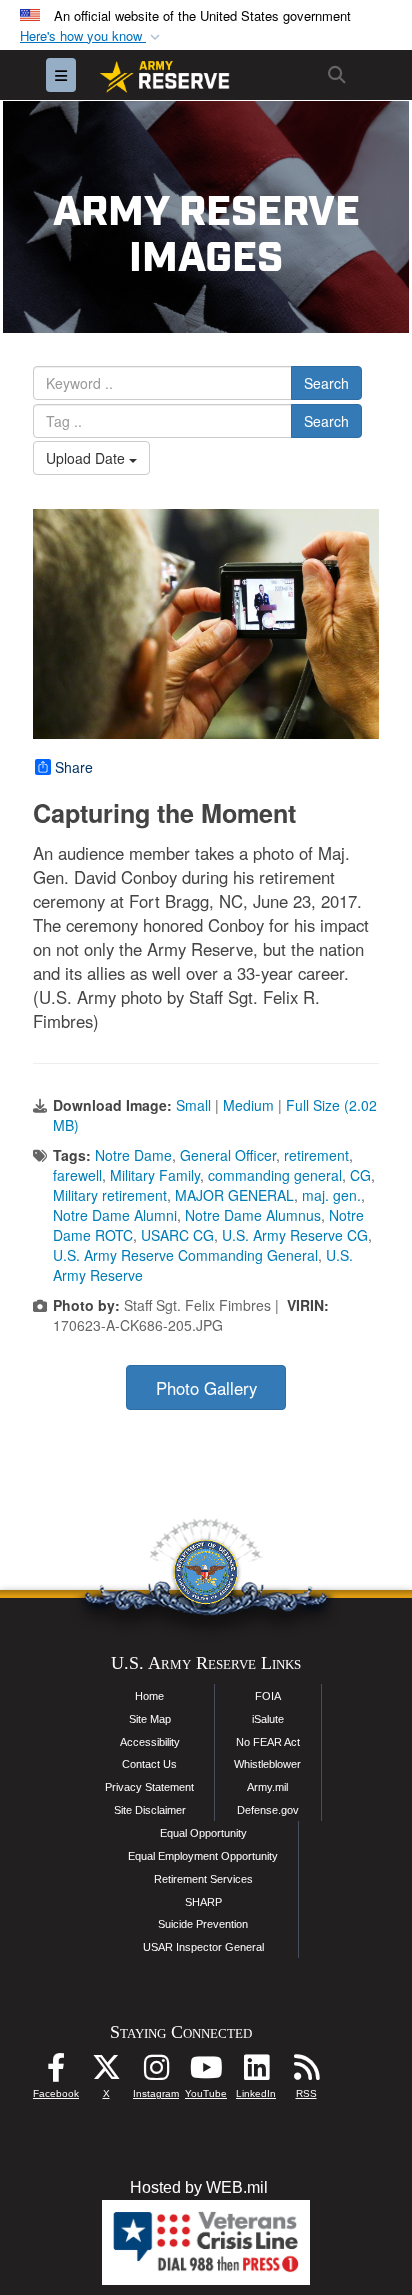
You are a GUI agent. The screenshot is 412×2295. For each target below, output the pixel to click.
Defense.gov (268, 1810)
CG (360, 1175)
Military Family (155, 1175)
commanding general (275, 1175)
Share (74, 767)
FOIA (268, 1696)
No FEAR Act (268, 1742)
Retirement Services (203, 1879)
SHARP (203, 1902)
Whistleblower (267, 1764)
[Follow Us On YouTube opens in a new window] (206, 2072)
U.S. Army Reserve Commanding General (185, 1255)
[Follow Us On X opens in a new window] (106, 2072)
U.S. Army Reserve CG (295, 1235)
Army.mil (267, 1787)
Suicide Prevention (203, 1924)
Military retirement (110, 1195)
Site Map (150, 1719)
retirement (316, 1155)
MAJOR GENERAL (234, 1195)
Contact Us (149, 1764)
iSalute (268, 1719)
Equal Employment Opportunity (203, 1856)
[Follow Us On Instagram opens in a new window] (156, 2072)
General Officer (228, 1155)
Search (326, 383)
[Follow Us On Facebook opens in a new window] (56, 2072)
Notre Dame (133, 1155)
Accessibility (150, 1742)
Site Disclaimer (150, 1810)
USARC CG (177, 1235)
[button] (92, 36)
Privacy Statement (149, 1787)
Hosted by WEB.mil (199, 2187)
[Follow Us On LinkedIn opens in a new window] (256, 2072)
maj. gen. (331, 1195)
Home (149, 1696)
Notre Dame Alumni (115, 1215)
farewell (77, 1175)
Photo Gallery (206, 1388)
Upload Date (87, 458)
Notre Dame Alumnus (253, 1215)
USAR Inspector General (203, 1947)
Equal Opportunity (203, 1833)
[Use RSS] (306, 2072)
